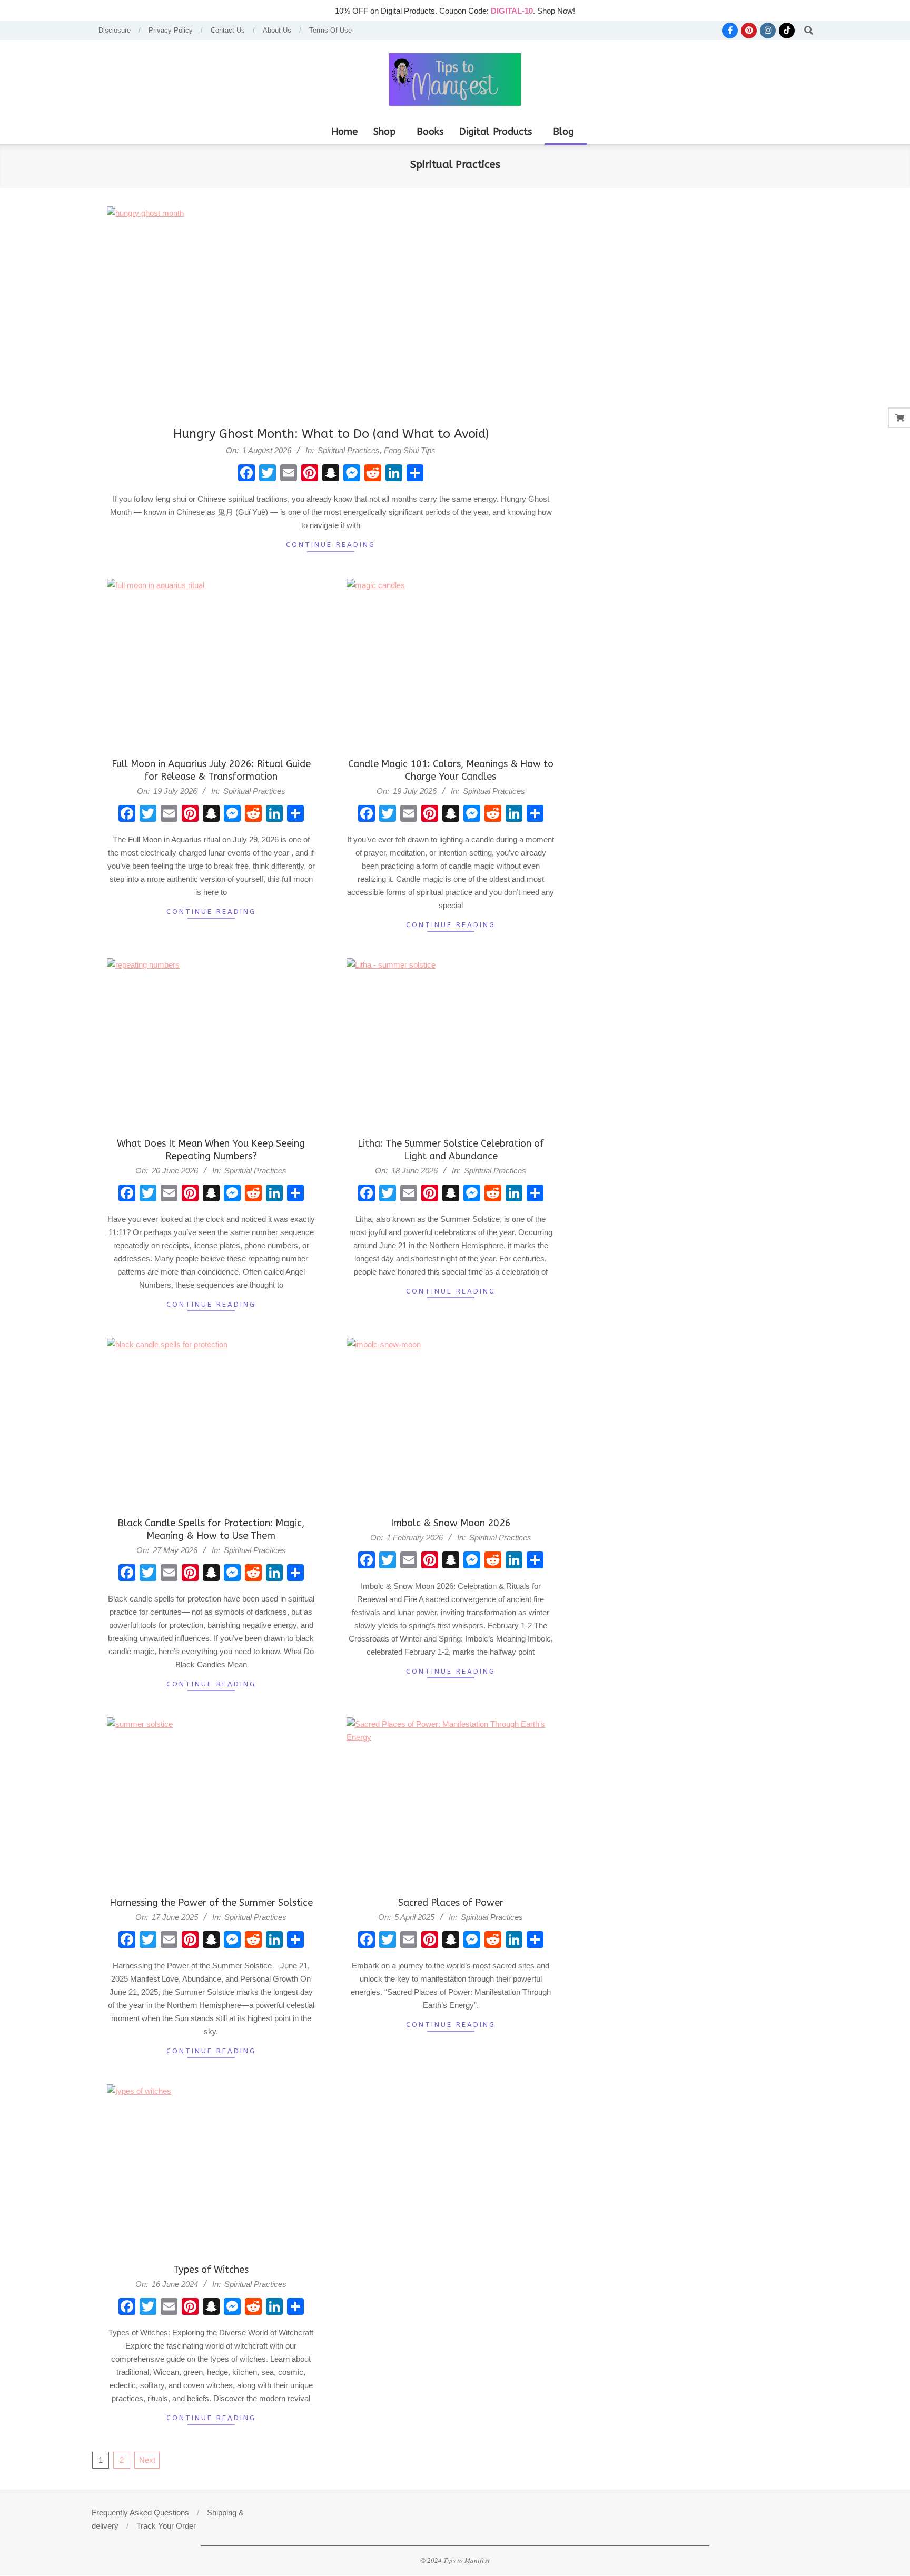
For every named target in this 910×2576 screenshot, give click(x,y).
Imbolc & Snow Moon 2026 (451, 1523)
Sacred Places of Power (451, 1903)
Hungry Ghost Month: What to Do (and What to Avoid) (331, 434)
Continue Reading (331, 545)
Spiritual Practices (349, 450)
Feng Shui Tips (410, 450)
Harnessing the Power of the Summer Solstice (211, 1903)
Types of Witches (211, 2270)
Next (147, 2460)
